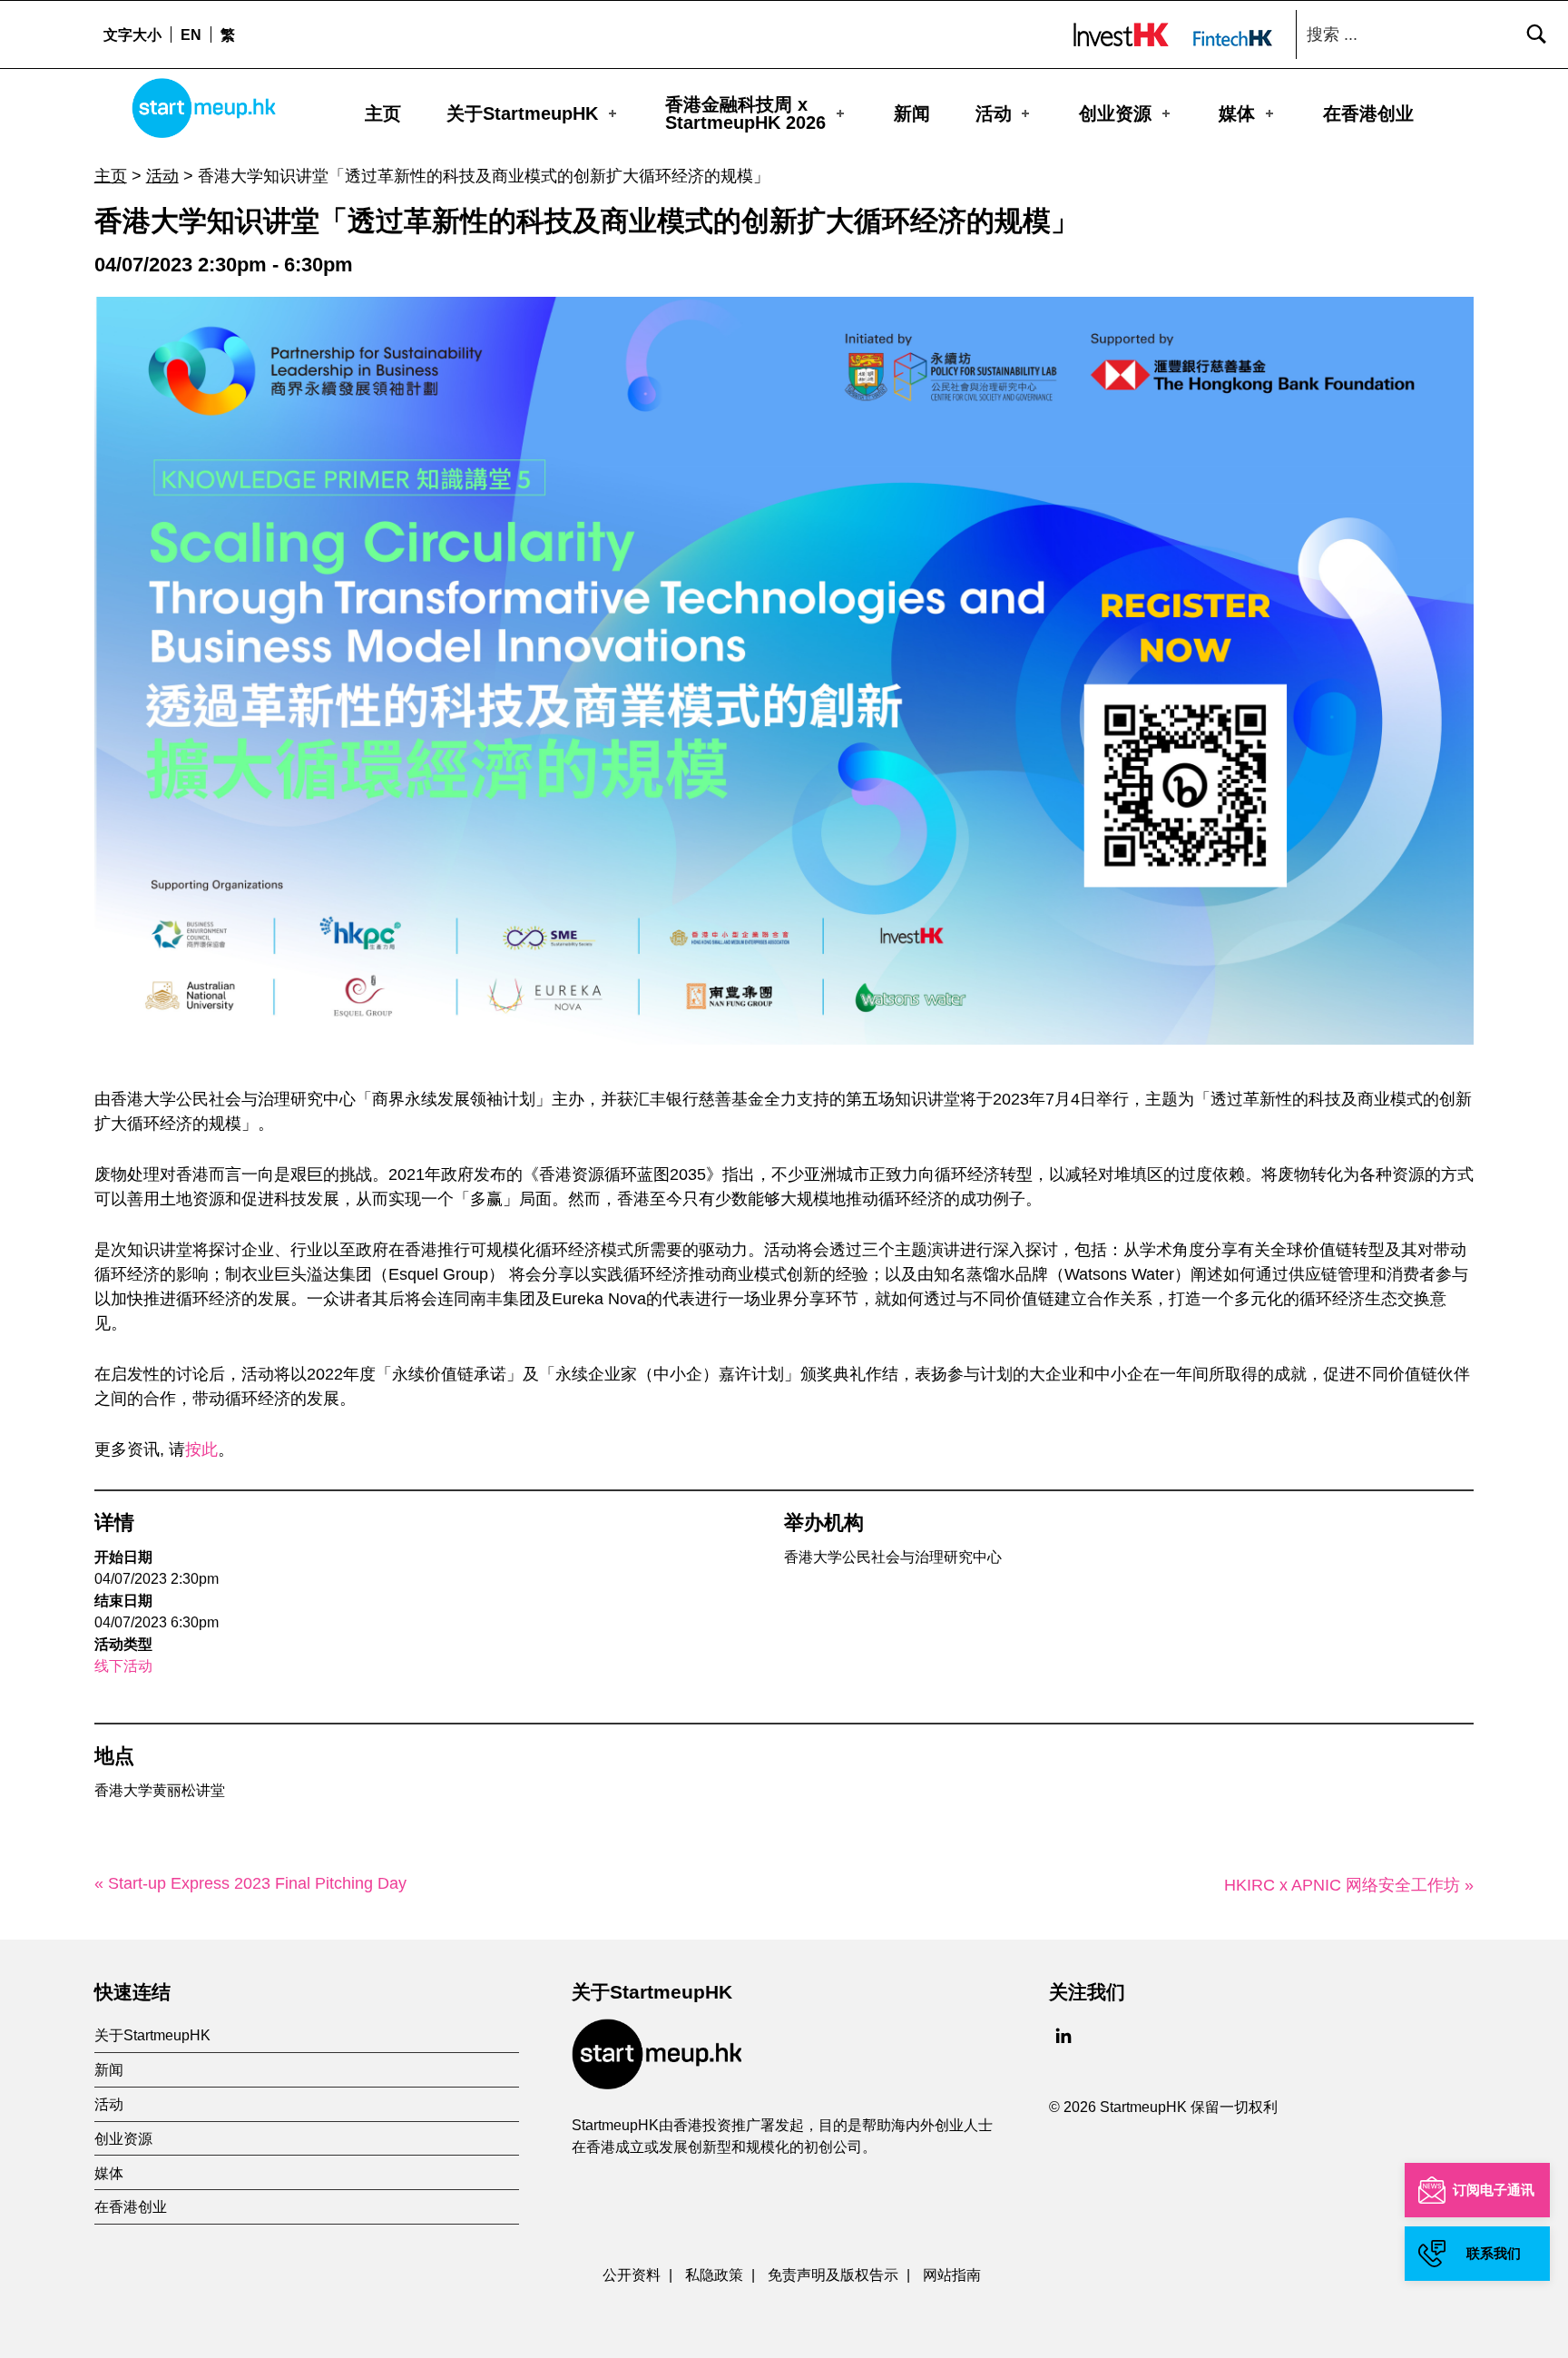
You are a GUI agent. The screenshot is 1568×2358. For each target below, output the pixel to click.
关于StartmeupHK (522, 113)
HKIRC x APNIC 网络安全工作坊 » (1349, 1885)
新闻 (912, 113)
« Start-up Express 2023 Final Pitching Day (250, 1883)
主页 (383, 113)
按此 (201, 1449)
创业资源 (1115, 113)
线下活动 (123, 1666)
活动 (994, 113)
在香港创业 (1368, 113)
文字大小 (132, 34)
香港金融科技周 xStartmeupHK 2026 (745, 113)
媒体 (1237, 113)
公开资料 (632, 2274)
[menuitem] (191, 34)
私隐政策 (714, 2274)
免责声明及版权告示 (833, 2274)
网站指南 (952, 2274)
